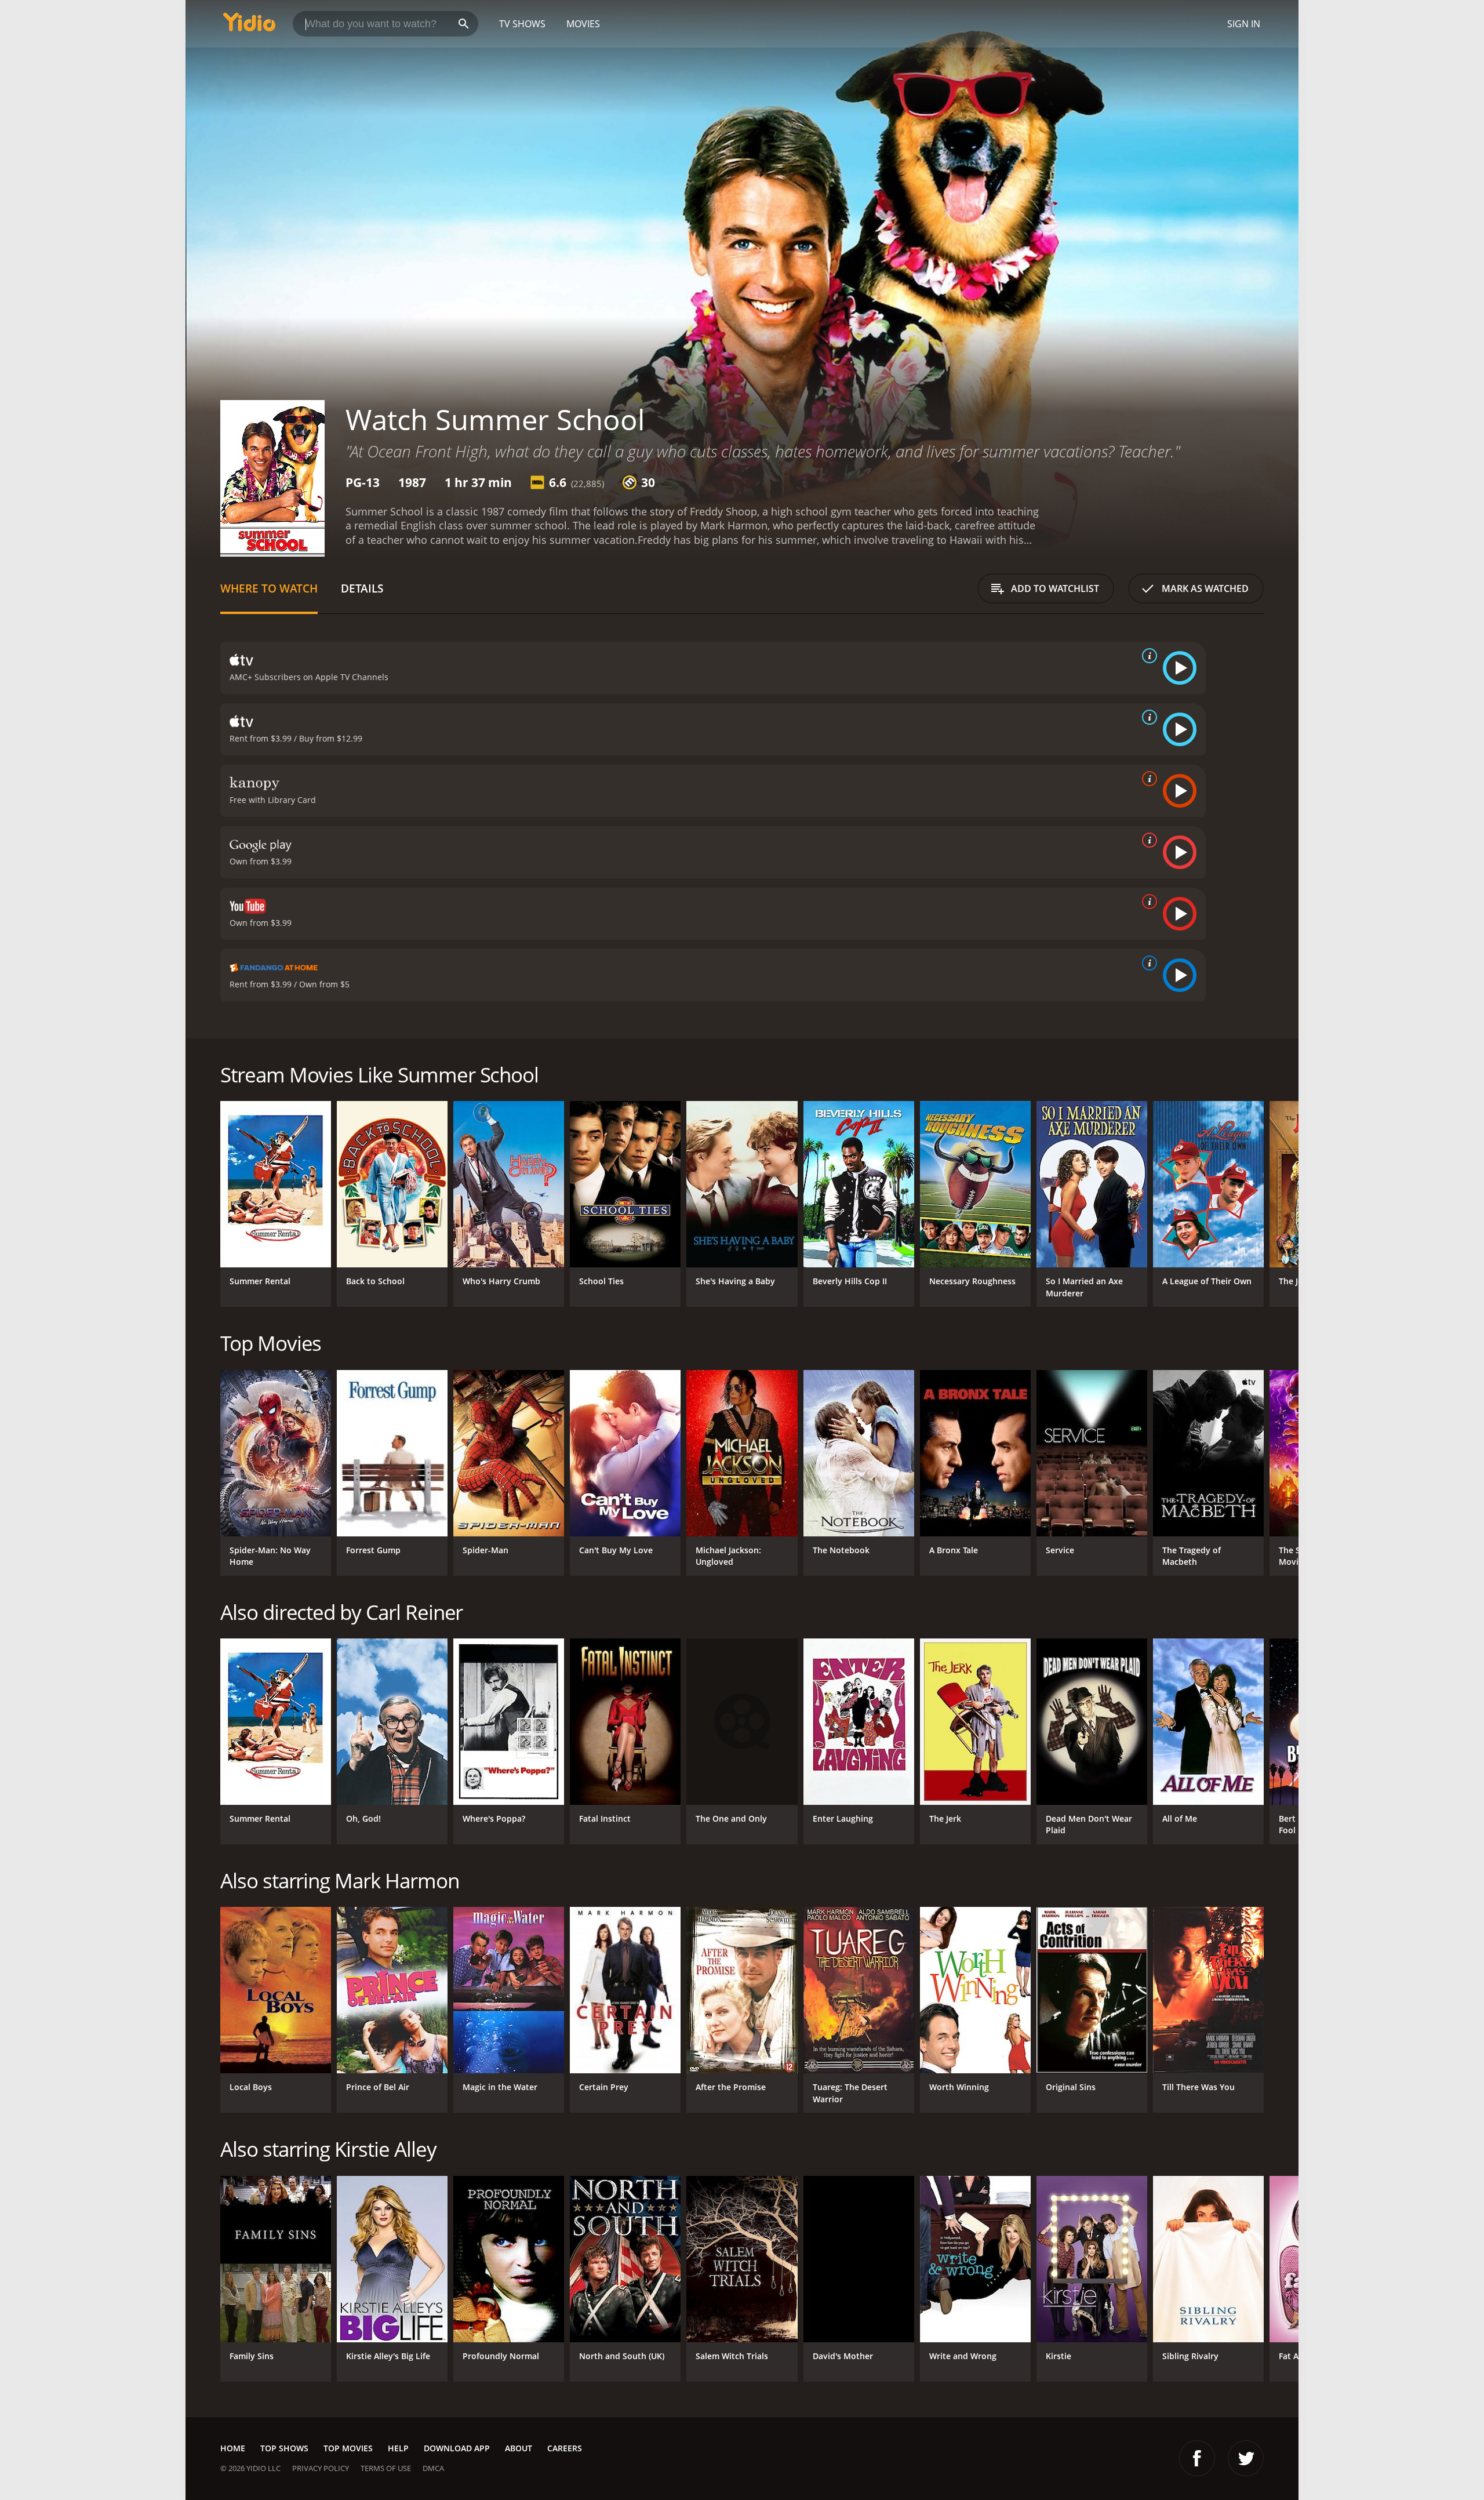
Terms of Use (386, 2468)
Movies (583, 24)
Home (233, 2448)
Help (398, 2448)
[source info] (1147, 656)
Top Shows (284, 2448)
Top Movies (348, 2448)
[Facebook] (1197, 2458)
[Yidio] (249, 26)
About (519, 2448)
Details (362, 588)
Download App (457, 2448)
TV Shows (522, 24)
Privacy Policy (321, 2468)
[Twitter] (1246, 2458)
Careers (565, 2448)
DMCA (433, 2468)
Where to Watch (269, 588)
